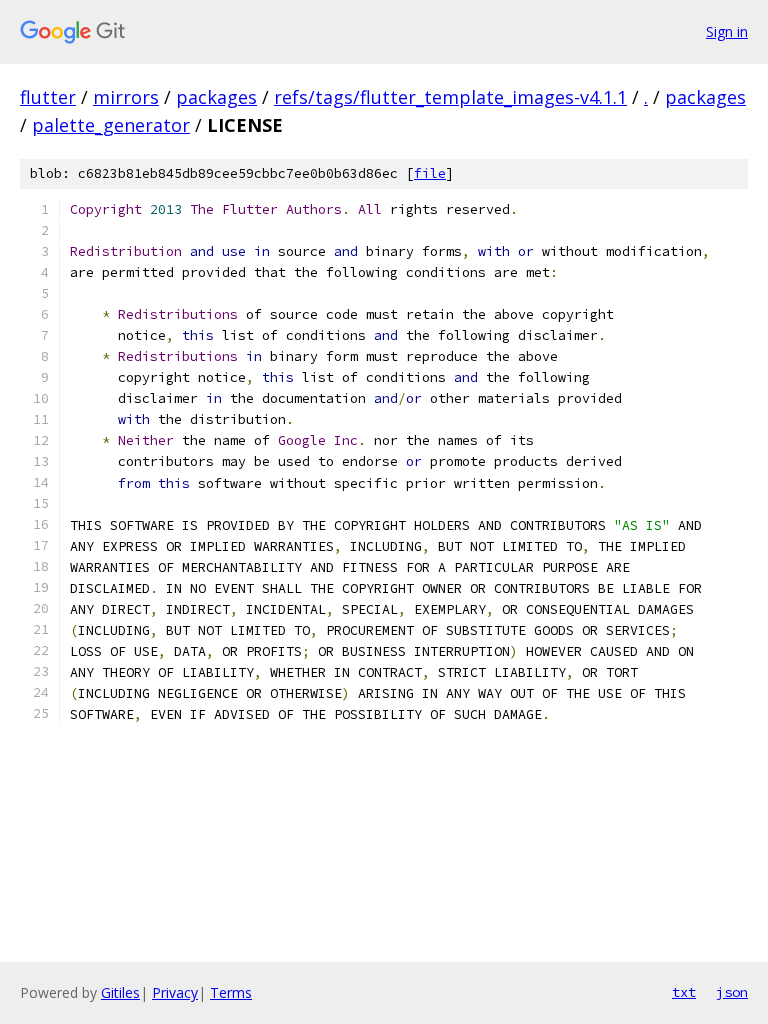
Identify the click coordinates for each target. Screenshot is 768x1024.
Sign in (727, 31)
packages (216, 97)
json (732, 992)
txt (684, 992)
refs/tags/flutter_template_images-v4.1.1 (450, 97)
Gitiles (120, 992)
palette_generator (111, 125)
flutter (48, 97)
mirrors (126, 97)
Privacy (175, 992)
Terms (231, 992)
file (430, 173)
